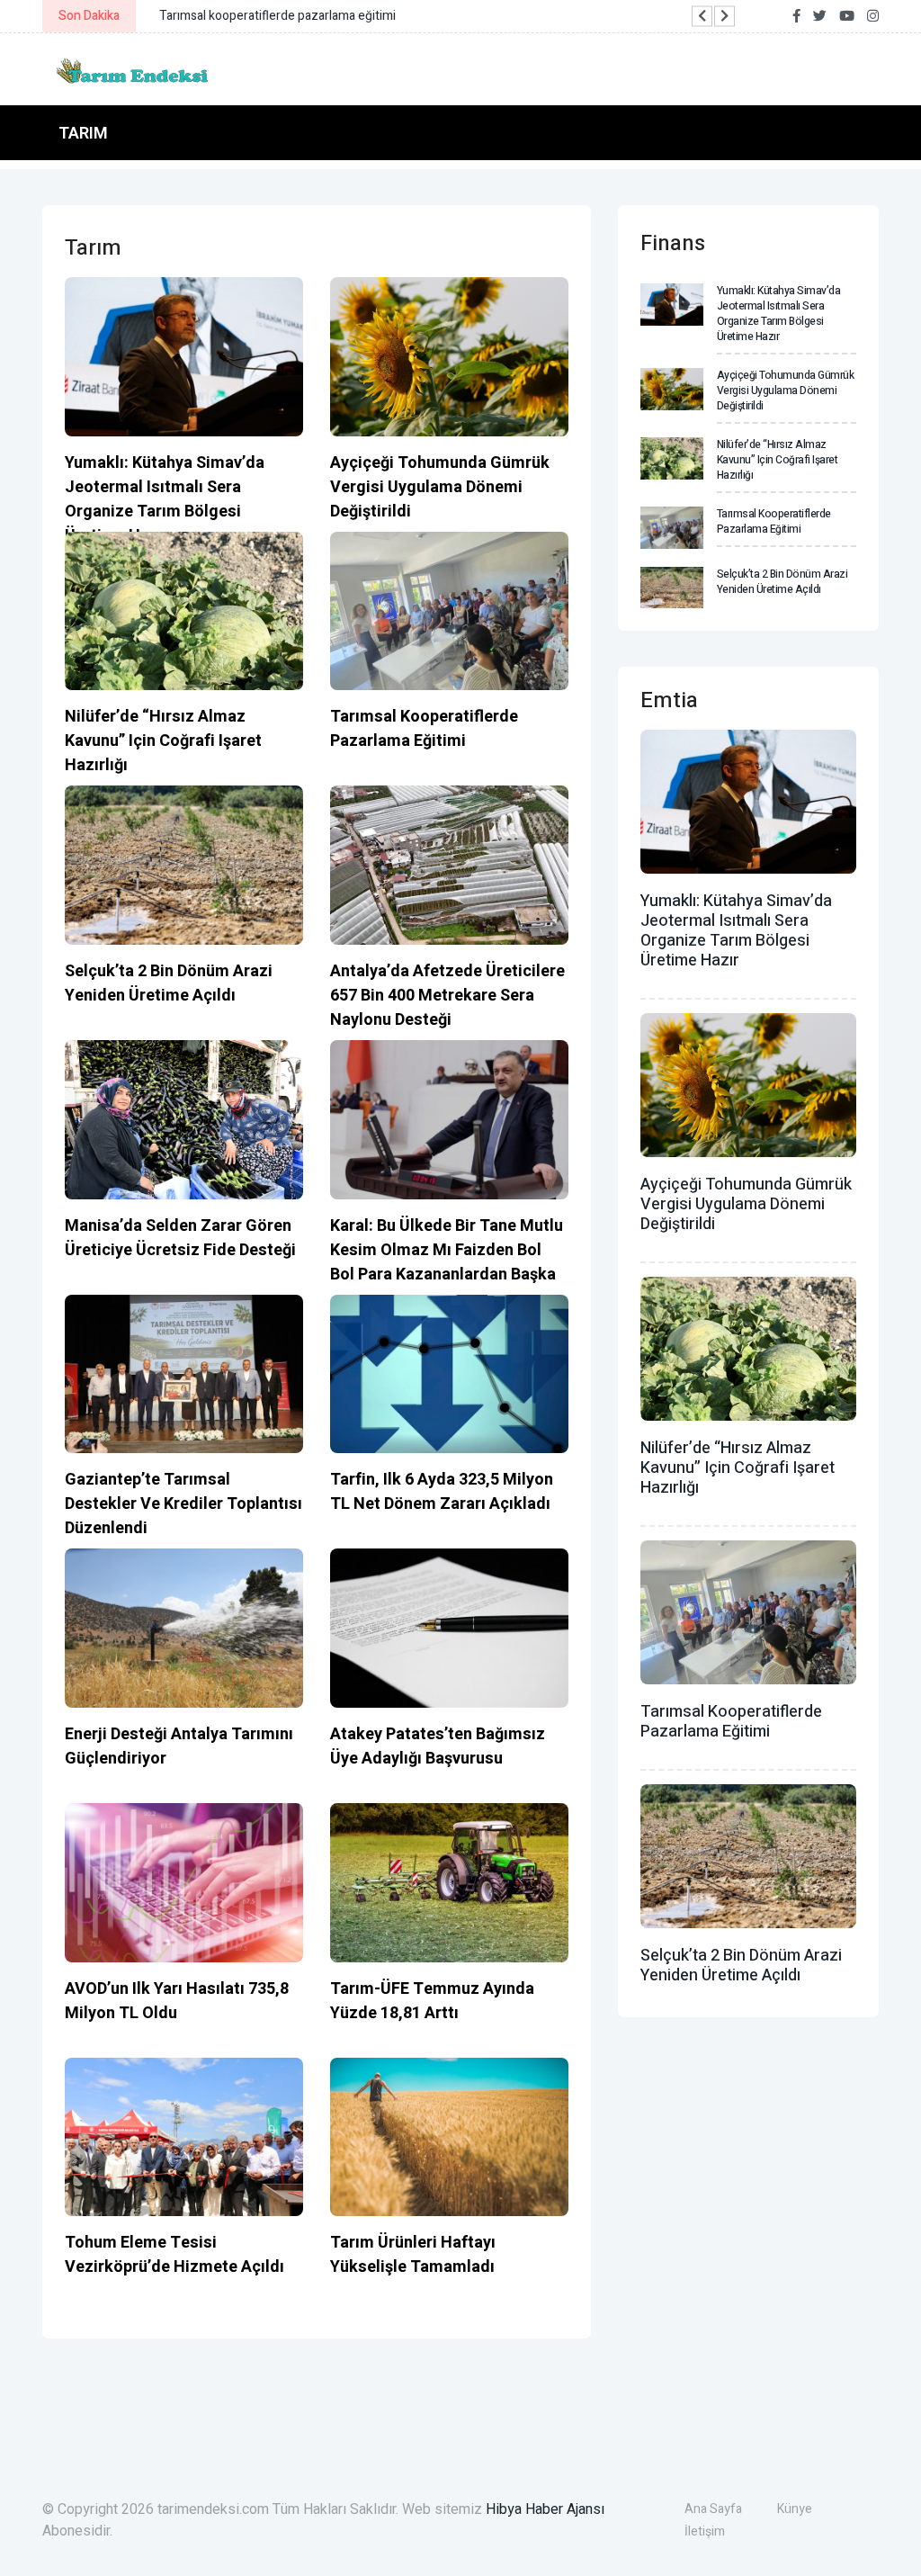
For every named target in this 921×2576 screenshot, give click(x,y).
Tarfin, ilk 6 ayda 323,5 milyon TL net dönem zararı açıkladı (442, 1492)
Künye (795, 2509)
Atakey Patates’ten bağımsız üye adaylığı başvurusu (438, 1746)
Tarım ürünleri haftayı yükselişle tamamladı (413, 2255)
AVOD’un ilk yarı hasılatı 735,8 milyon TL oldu (177, 2001)
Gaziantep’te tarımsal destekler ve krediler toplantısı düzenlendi (183, 1504)
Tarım (83, 133)
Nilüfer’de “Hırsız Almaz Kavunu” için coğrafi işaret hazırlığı (163, 741)
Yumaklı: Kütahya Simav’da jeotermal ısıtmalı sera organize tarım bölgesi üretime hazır (165, 499)
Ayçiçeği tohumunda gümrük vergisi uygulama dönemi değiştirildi (440, 487)
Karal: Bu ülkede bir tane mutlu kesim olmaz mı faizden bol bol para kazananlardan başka (447, 1250)
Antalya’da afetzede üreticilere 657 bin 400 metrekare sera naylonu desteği (447, 996)
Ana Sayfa (713, 2509)
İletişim (705, 2531)
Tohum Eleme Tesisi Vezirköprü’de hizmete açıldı (174, 2255)
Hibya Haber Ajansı (545, 2509)
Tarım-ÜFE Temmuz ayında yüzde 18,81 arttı (432, 2001)
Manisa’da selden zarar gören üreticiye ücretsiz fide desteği (180, 1238)
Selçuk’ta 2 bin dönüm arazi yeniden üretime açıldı (169, 983)
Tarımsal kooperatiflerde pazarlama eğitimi (424, 729)
